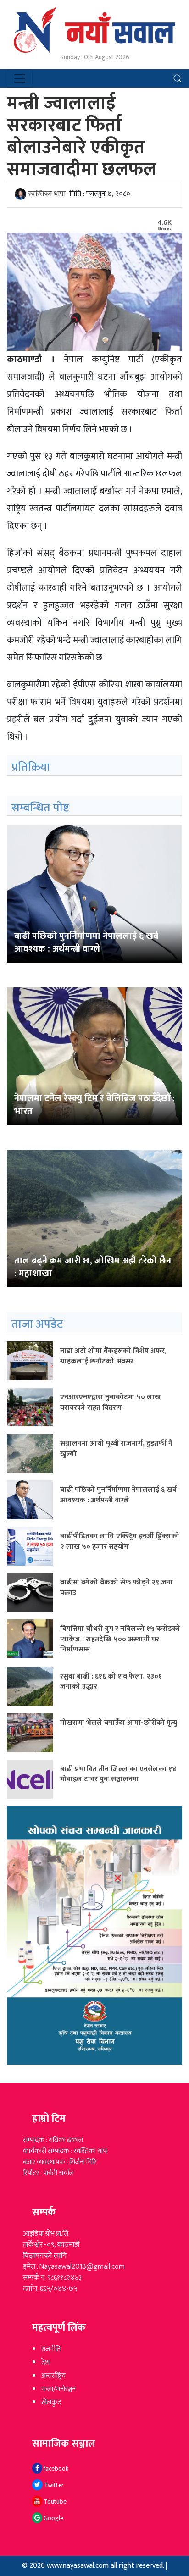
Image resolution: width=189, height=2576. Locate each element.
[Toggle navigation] (20, 78)
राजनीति (51, 2349)
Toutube (54, 2501)
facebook (55, 2468)
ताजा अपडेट (37, 1324)
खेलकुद (51, 2402)
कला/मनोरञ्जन (58, 2389)
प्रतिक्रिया (31, 767)
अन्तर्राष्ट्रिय (53, 2376)
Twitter (53, 2485)
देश (45, 2363)
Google (53, 2518)
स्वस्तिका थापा (47, 194)
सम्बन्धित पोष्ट (40, 808)
